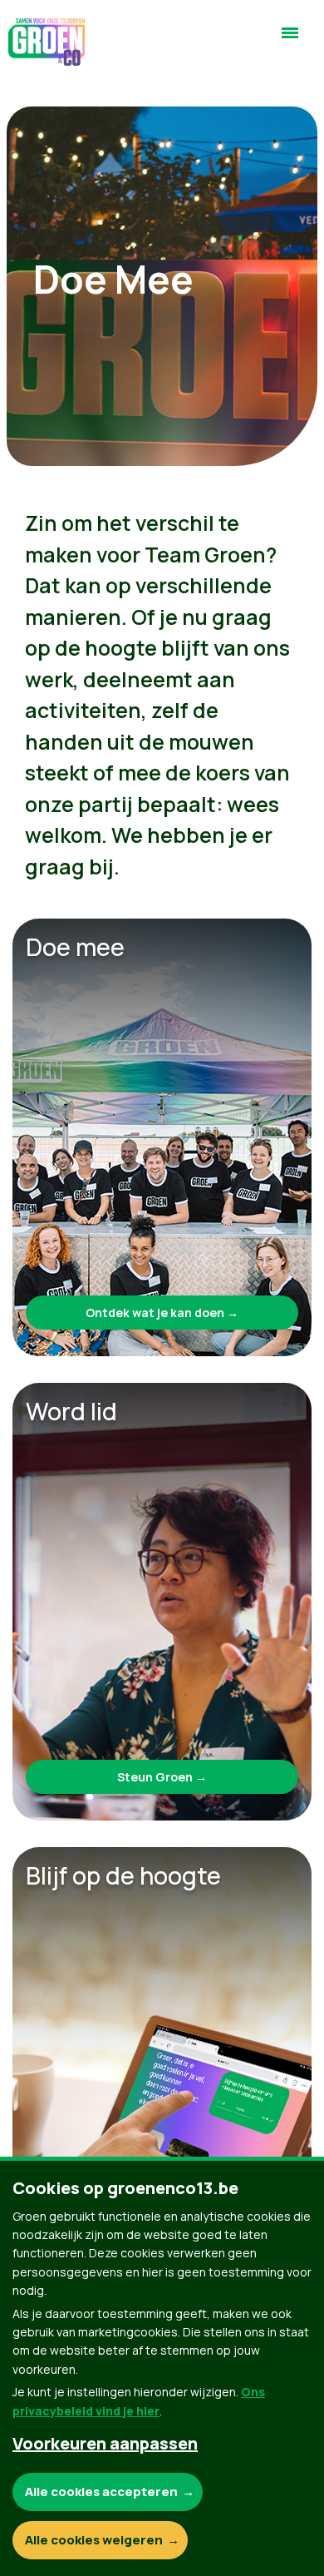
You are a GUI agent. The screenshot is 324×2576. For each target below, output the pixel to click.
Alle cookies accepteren (101, 2492)
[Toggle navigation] (290, 40)
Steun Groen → (162, 1777)
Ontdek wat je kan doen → (162, 1313)
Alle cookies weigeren (94, 2540)
